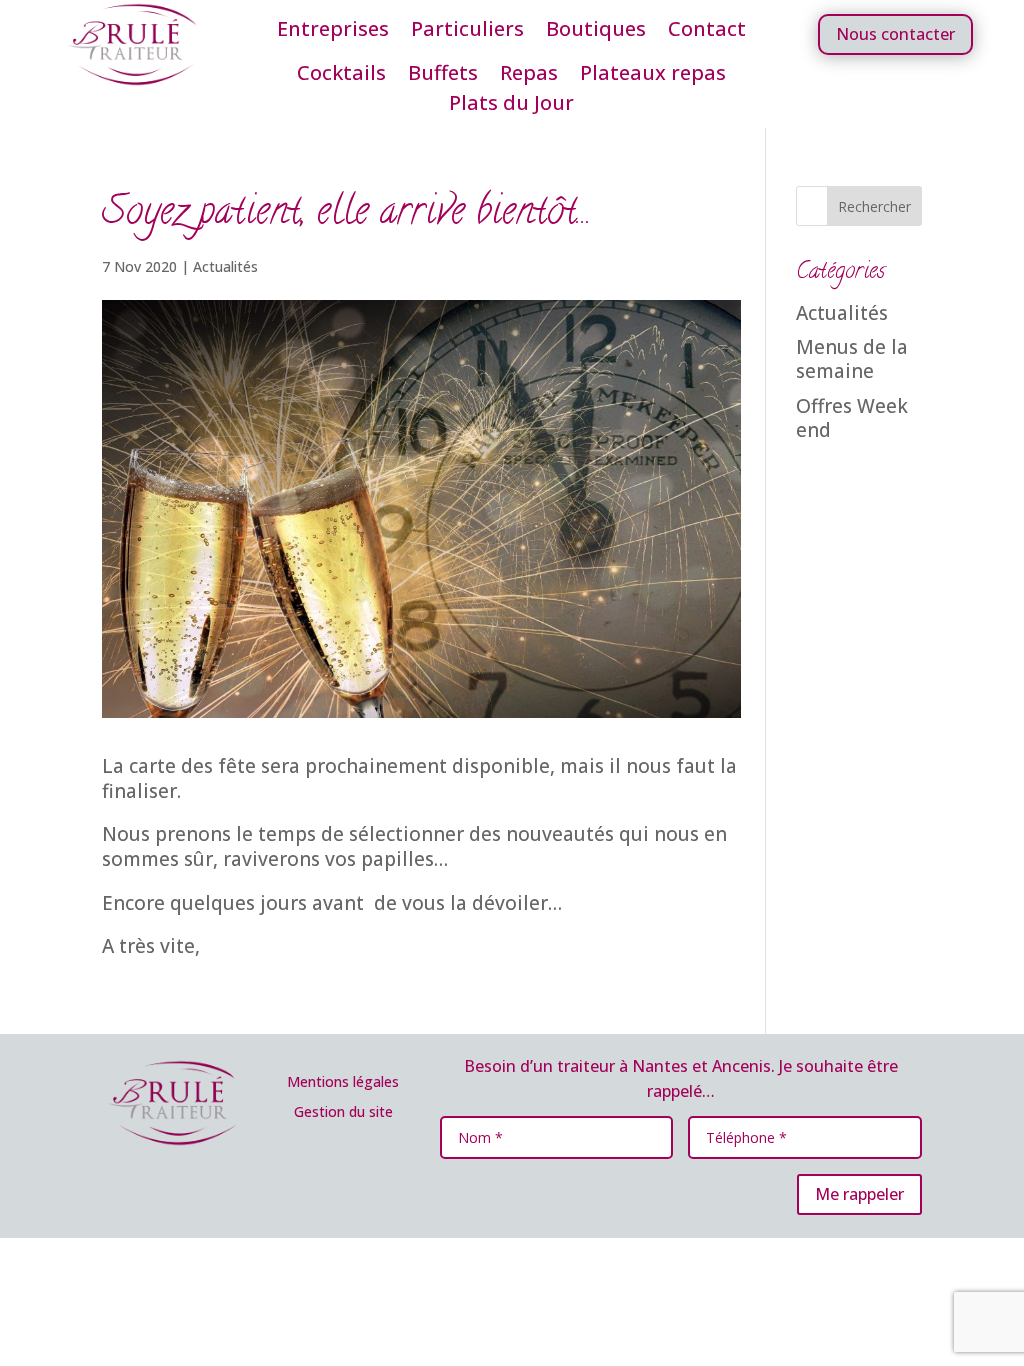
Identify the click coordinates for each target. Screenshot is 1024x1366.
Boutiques (596, 32)
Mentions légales (343, 1081)
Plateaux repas (653, 76)
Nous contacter (895, 34)
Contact (707, 32)
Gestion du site (343, 1111)
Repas (529, 76)
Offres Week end (852, 418)
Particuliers (467, 32)
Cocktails (341, 76)
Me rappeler (859, 1194)
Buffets (443, 76)
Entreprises (333, 32)
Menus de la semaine (852, 359)
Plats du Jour (511, 106)
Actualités (225, 266)
